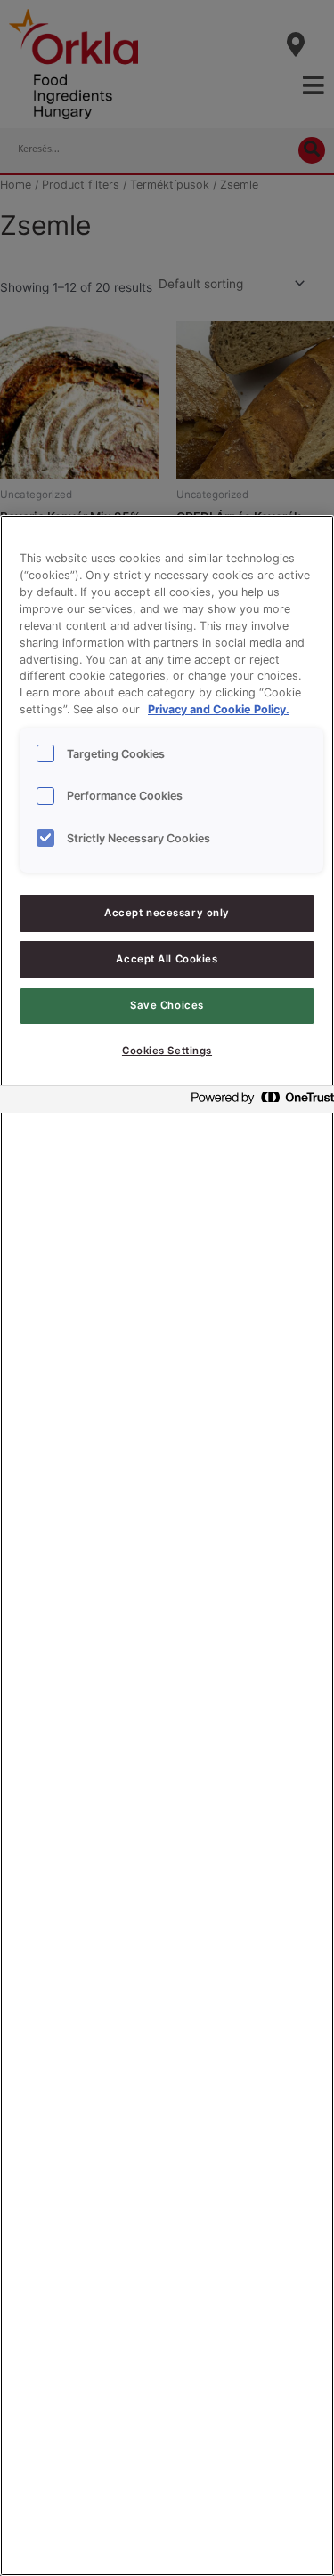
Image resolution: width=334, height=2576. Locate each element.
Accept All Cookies (167, 959)
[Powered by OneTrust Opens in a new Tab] (257, 1102)
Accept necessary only (167, 913)
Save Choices (167, 1005)
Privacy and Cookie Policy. (219, 709)
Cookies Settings (167, 1051)
